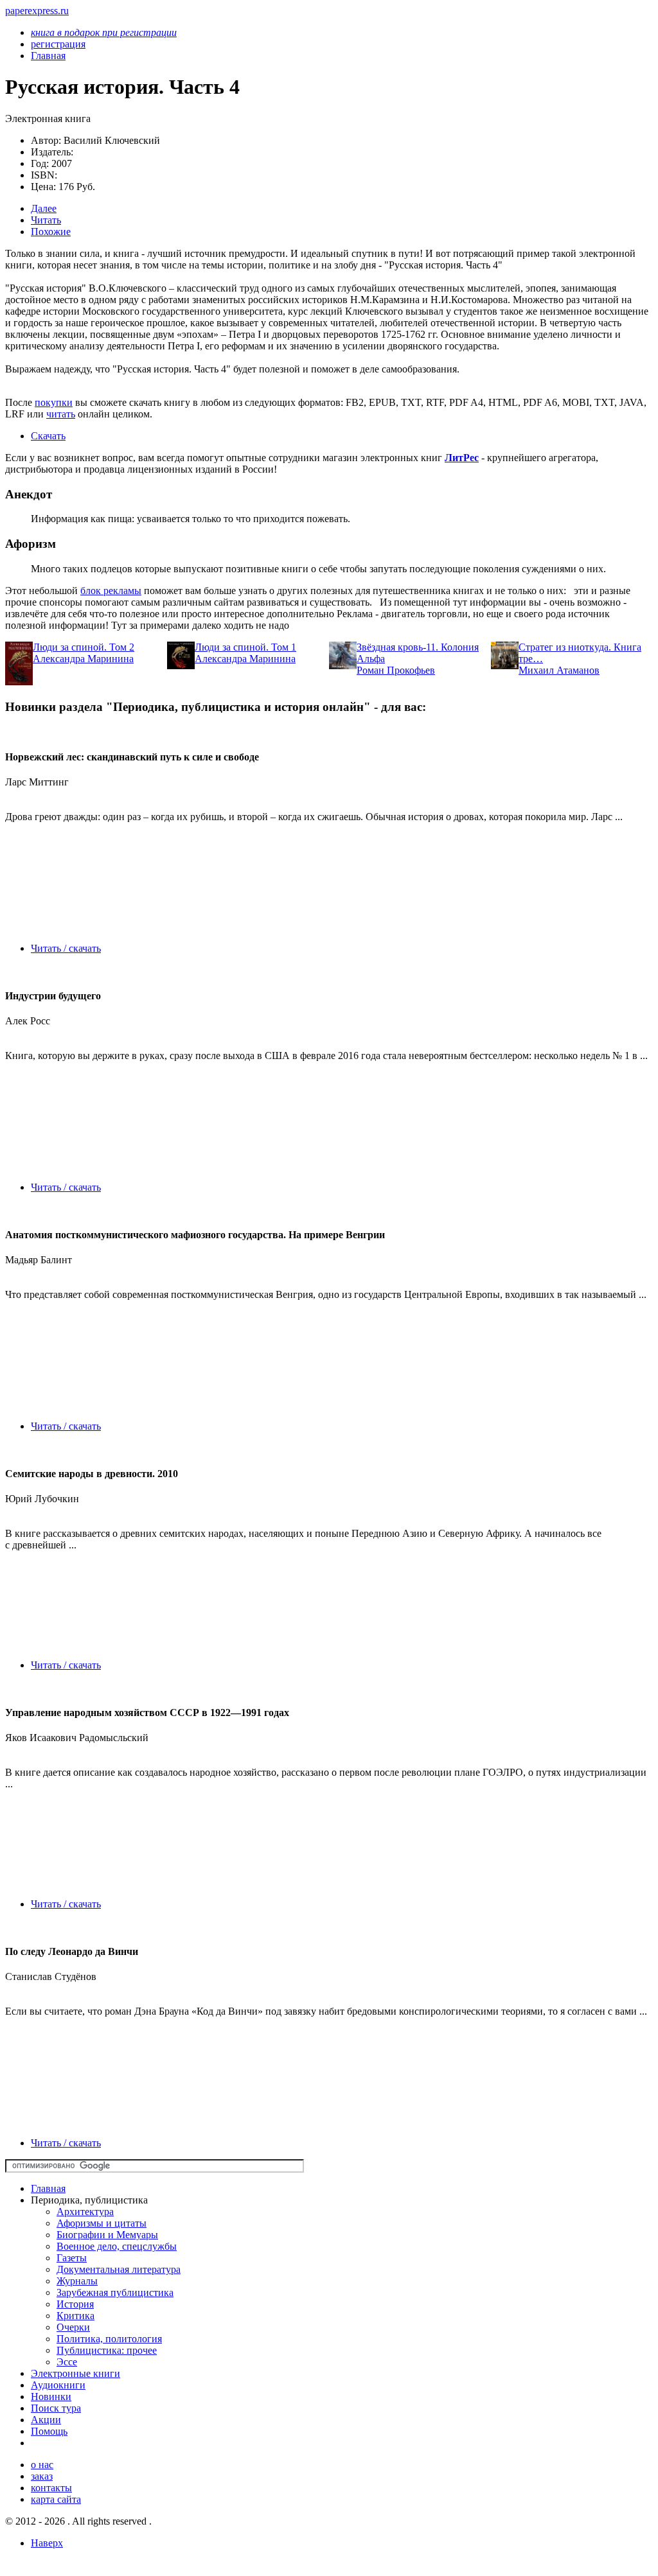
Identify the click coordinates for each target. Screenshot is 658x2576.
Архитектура (85, 2212)
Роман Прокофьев (396, 670)
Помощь (49, 2431)
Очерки (73, 2327)
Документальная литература (119, 2269)
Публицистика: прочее (107, 2350)
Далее (44, 208)
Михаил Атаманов (559, 670)
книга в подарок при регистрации (104, 32)
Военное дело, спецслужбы (117, 2246)
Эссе (67, 2362)
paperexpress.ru (37, 11)
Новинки (51, 2396)
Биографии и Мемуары (107, 2235)
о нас (42, 2465)
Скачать (48, 436)
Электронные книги (76, 2373)
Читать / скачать (66, 948)
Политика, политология (109, 2339)
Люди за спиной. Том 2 (84, 647)
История (75, 2304)
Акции (46, 2420)
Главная (48, 2188)
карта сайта (56, 2499)
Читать (46, 220)
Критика (76, 2316)
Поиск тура (56, 2408)
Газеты (72, 2258)
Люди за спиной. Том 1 (245, 647)
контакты (51, 2488)
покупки (54, 402)
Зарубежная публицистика (115, 2292)
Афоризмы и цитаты (102, 2223)
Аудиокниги (58, 2385)
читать (61, 414)
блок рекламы (111, 591)
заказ (42, 2476)
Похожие (51, 232)
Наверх (47, 2543)
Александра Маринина (83, 659)
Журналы (77, 2281)
